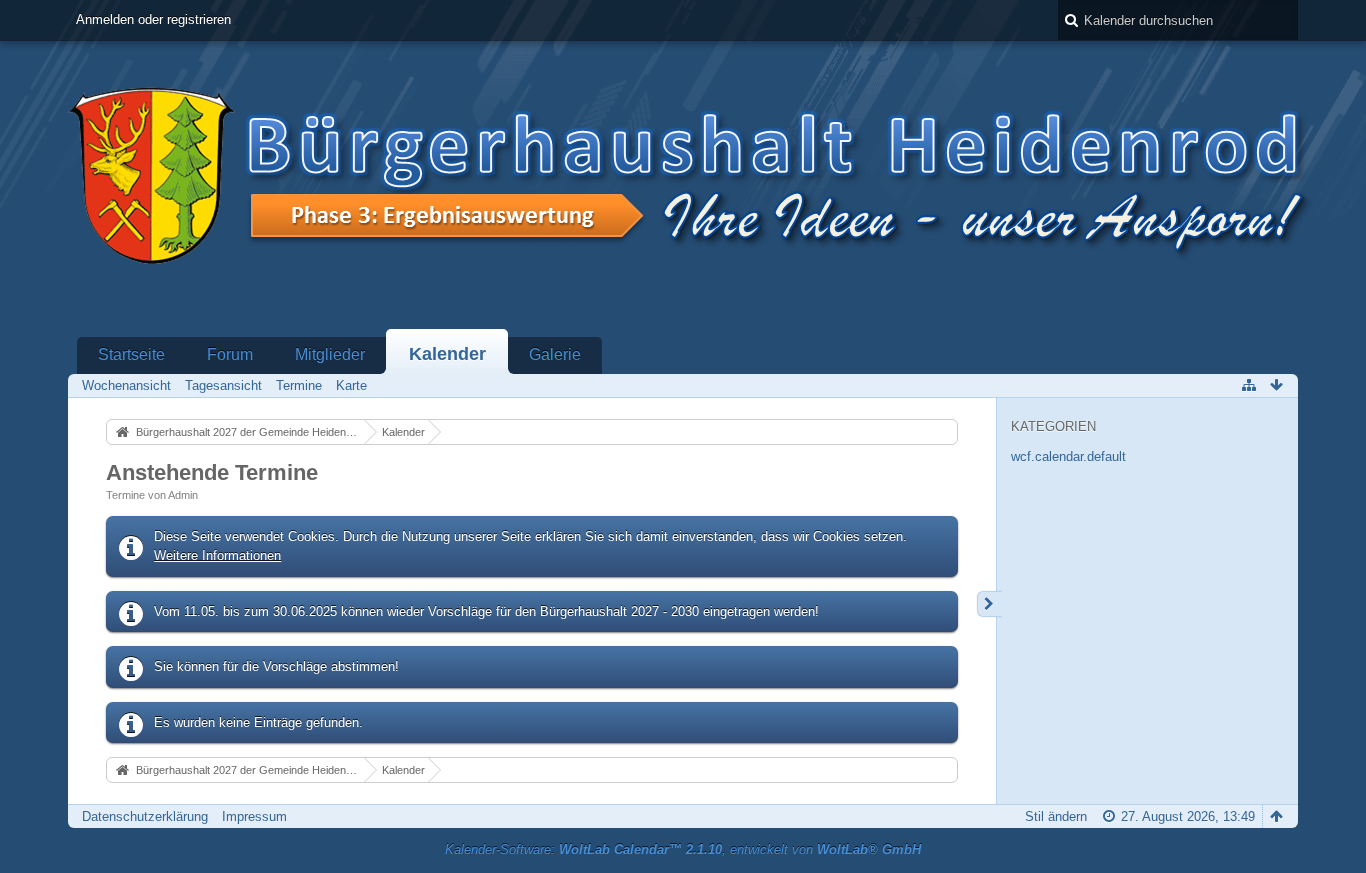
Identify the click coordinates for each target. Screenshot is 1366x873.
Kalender (447, 354)
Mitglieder (330, 354)
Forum (230, 354)
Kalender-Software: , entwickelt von (683, 849)
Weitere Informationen (217, 555)
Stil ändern (1056, 816)
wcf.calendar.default (1068, 456)
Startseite (131, 354)
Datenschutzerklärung (145, 816)
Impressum (254, 816)
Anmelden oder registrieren (153, 19)
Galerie (555, 354)
